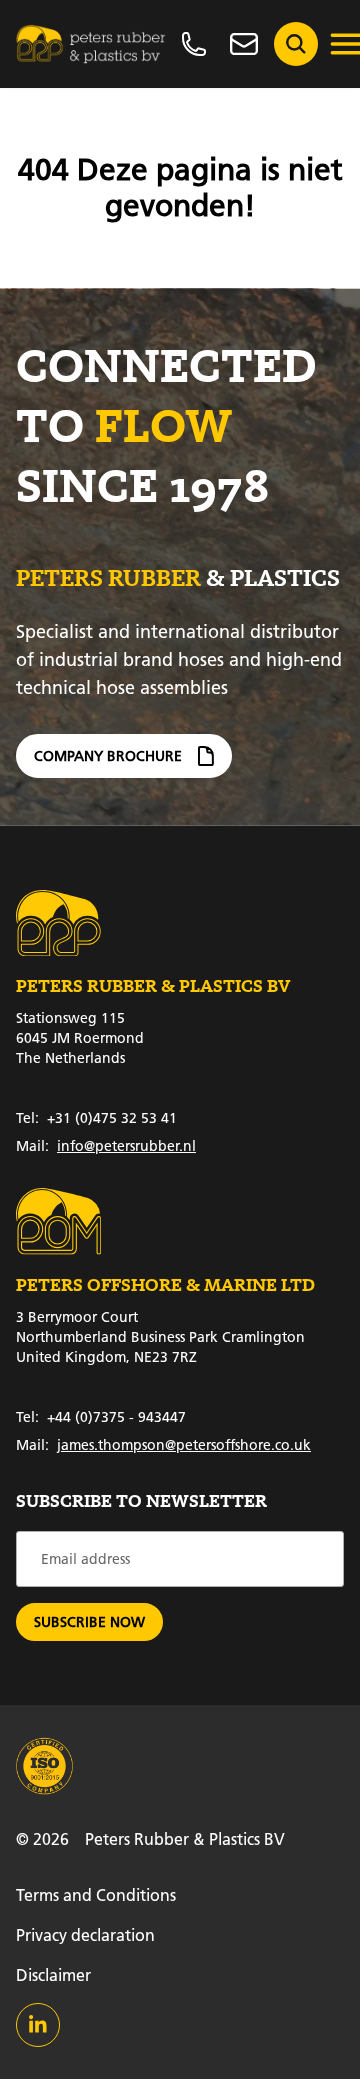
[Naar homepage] (91, 44)
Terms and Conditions (96, 1894)
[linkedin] (38, 2025)
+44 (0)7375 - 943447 (101, 1417)
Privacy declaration (85, 1934)
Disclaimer (53, 1974)
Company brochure (108, 756)
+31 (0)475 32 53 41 (96, 1118)
